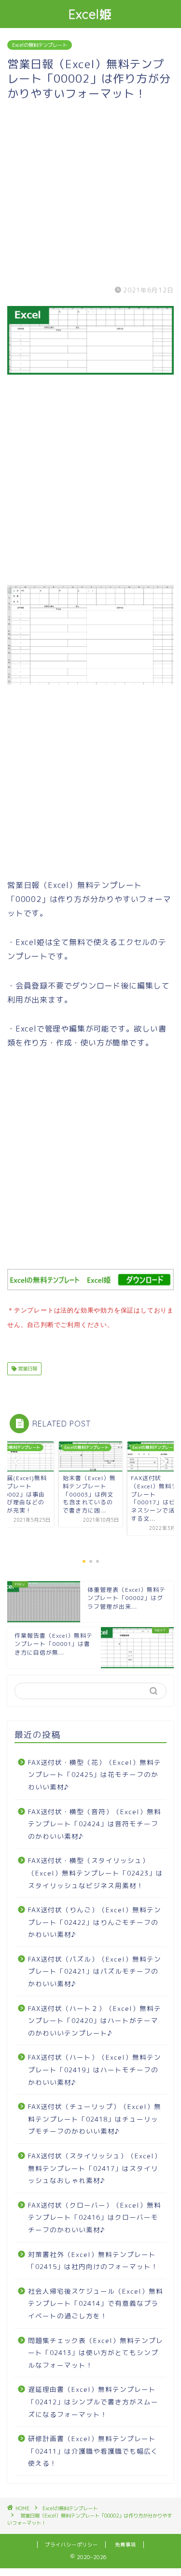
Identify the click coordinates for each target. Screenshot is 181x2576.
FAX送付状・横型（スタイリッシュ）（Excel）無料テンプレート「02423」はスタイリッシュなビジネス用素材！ (96, 1873)
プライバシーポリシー (71, 2545)
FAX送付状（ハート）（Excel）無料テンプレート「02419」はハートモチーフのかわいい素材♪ (95, 2069)
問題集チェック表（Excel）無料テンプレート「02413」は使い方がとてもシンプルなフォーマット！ (96, 2353)
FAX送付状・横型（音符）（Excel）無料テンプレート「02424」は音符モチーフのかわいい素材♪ (95, 1824)
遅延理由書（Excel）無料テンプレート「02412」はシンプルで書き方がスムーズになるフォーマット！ (93, 2401)
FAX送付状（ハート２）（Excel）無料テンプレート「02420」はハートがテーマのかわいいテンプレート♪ (95, 2021)
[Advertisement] (90, 191)
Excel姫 (90, 14)
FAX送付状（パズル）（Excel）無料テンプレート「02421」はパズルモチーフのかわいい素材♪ (95, 1971)
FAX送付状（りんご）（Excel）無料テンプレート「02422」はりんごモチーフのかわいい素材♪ (95, 1922)
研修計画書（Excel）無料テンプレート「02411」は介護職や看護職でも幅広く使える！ (93, 2451)
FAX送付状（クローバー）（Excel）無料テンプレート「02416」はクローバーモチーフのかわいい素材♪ (95, 2217)
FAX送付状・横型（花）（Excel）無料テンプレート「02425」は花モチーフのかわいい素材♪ (95, 1775)
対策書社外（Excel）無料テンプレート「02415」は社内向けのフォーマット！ (93, 2261)
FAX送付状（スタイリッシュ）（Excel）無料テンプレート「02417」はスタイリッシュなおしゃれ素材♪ (95, 2168)
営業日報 (27, 1368)
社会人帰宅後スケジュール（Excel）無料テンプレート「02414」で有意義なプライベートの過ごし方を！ (96, 2303)
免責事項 (125, 2545)
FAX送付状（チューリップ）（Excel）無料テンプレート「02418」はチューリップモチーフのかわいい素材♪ (95, 2119)
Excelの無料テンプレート (40, 45)
